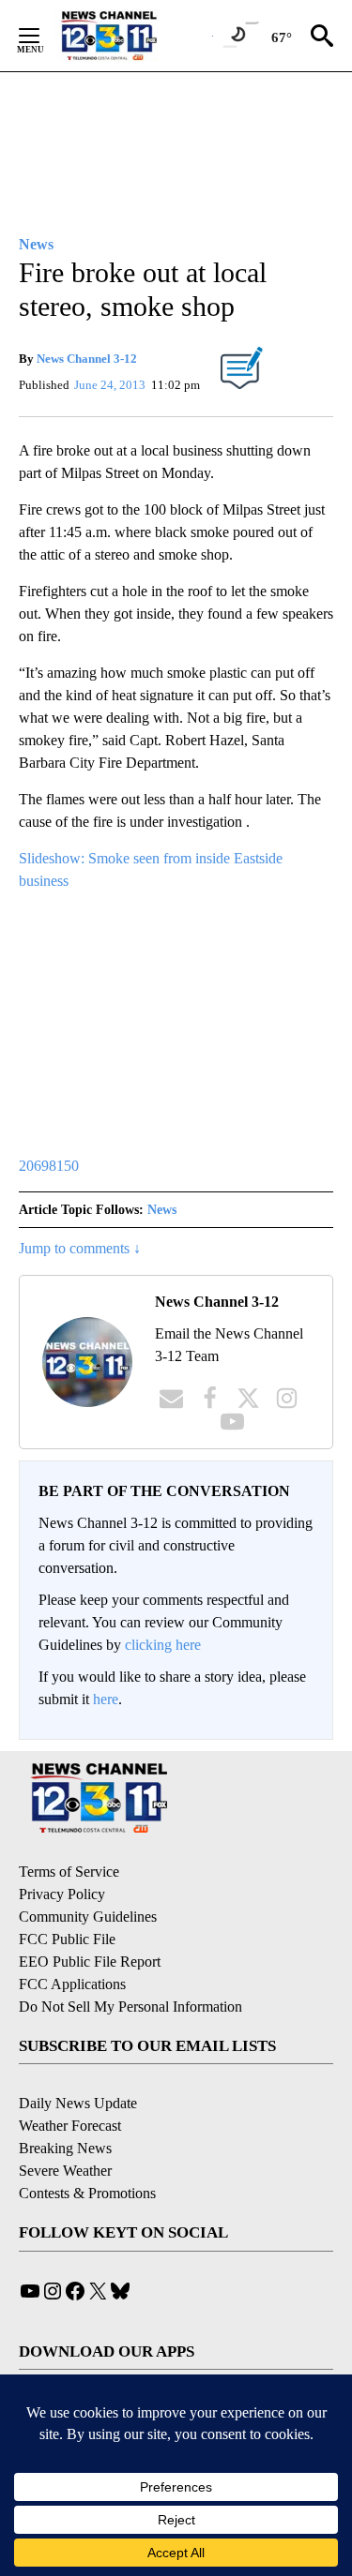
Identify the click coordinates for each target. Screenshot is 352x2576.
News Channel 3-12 (87, 359)
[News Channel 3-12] (132, 36)
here (106, 1699)
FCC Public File (67, 1939)
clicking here (163, 1645)
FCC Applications (72, 1984)
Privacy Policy (62, 1894)
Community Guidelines (88, 1917)
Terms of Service (69, 1872)
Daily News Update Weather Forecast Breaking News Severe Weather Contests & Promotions (87, 2148)
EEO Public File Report (90, 1962)
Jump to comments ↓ (80, 1248)
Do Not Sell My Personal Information (130, 2007)
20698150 (49, 1166)
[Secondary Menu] (43, 36)
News (162, 1210)
